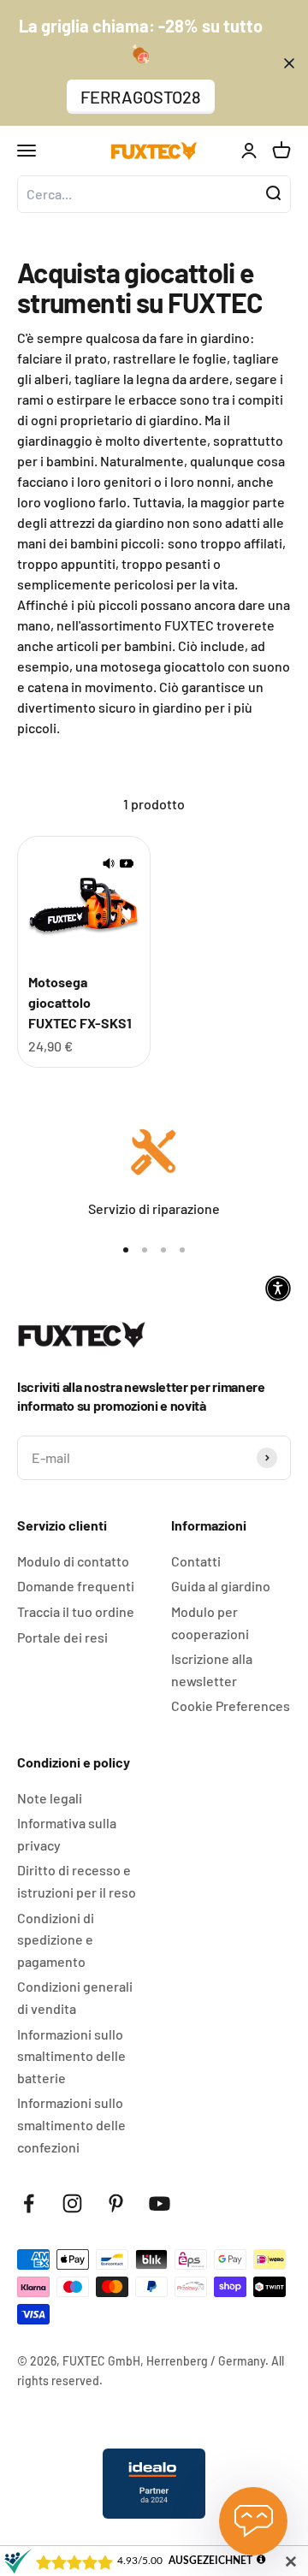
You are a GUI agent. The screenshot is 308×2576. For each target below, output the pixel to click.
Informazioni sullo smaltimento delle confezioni (71, 2124)
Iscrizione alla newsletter (212, 1670)
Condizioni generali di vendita (75, 1997)
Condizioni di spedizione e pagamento (56, 1939)
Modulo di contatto (73, 1561)
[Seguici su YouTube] (160, 2203)
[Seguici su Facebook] (29, 2203)
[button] (278, 1288)
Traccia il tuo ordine (76, 1611)
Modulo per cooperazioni (210, 1623)
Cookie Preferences (231, 1705)
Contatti (196, 1561)
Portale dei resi (62, 1637)
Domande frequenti (76, 1586)
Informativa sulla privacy (67, 1834)
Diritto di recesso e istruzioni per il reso (77, 1881)
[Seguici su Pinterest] (116, 2203)
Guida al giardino (221, 1586)
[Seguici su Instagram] (72, 2203)
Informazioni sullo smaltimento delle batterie (71, 2056)
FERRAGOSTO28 (141, 97)
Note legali (50, 1798)
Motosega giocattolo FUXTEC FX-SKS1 (80, 1002)
